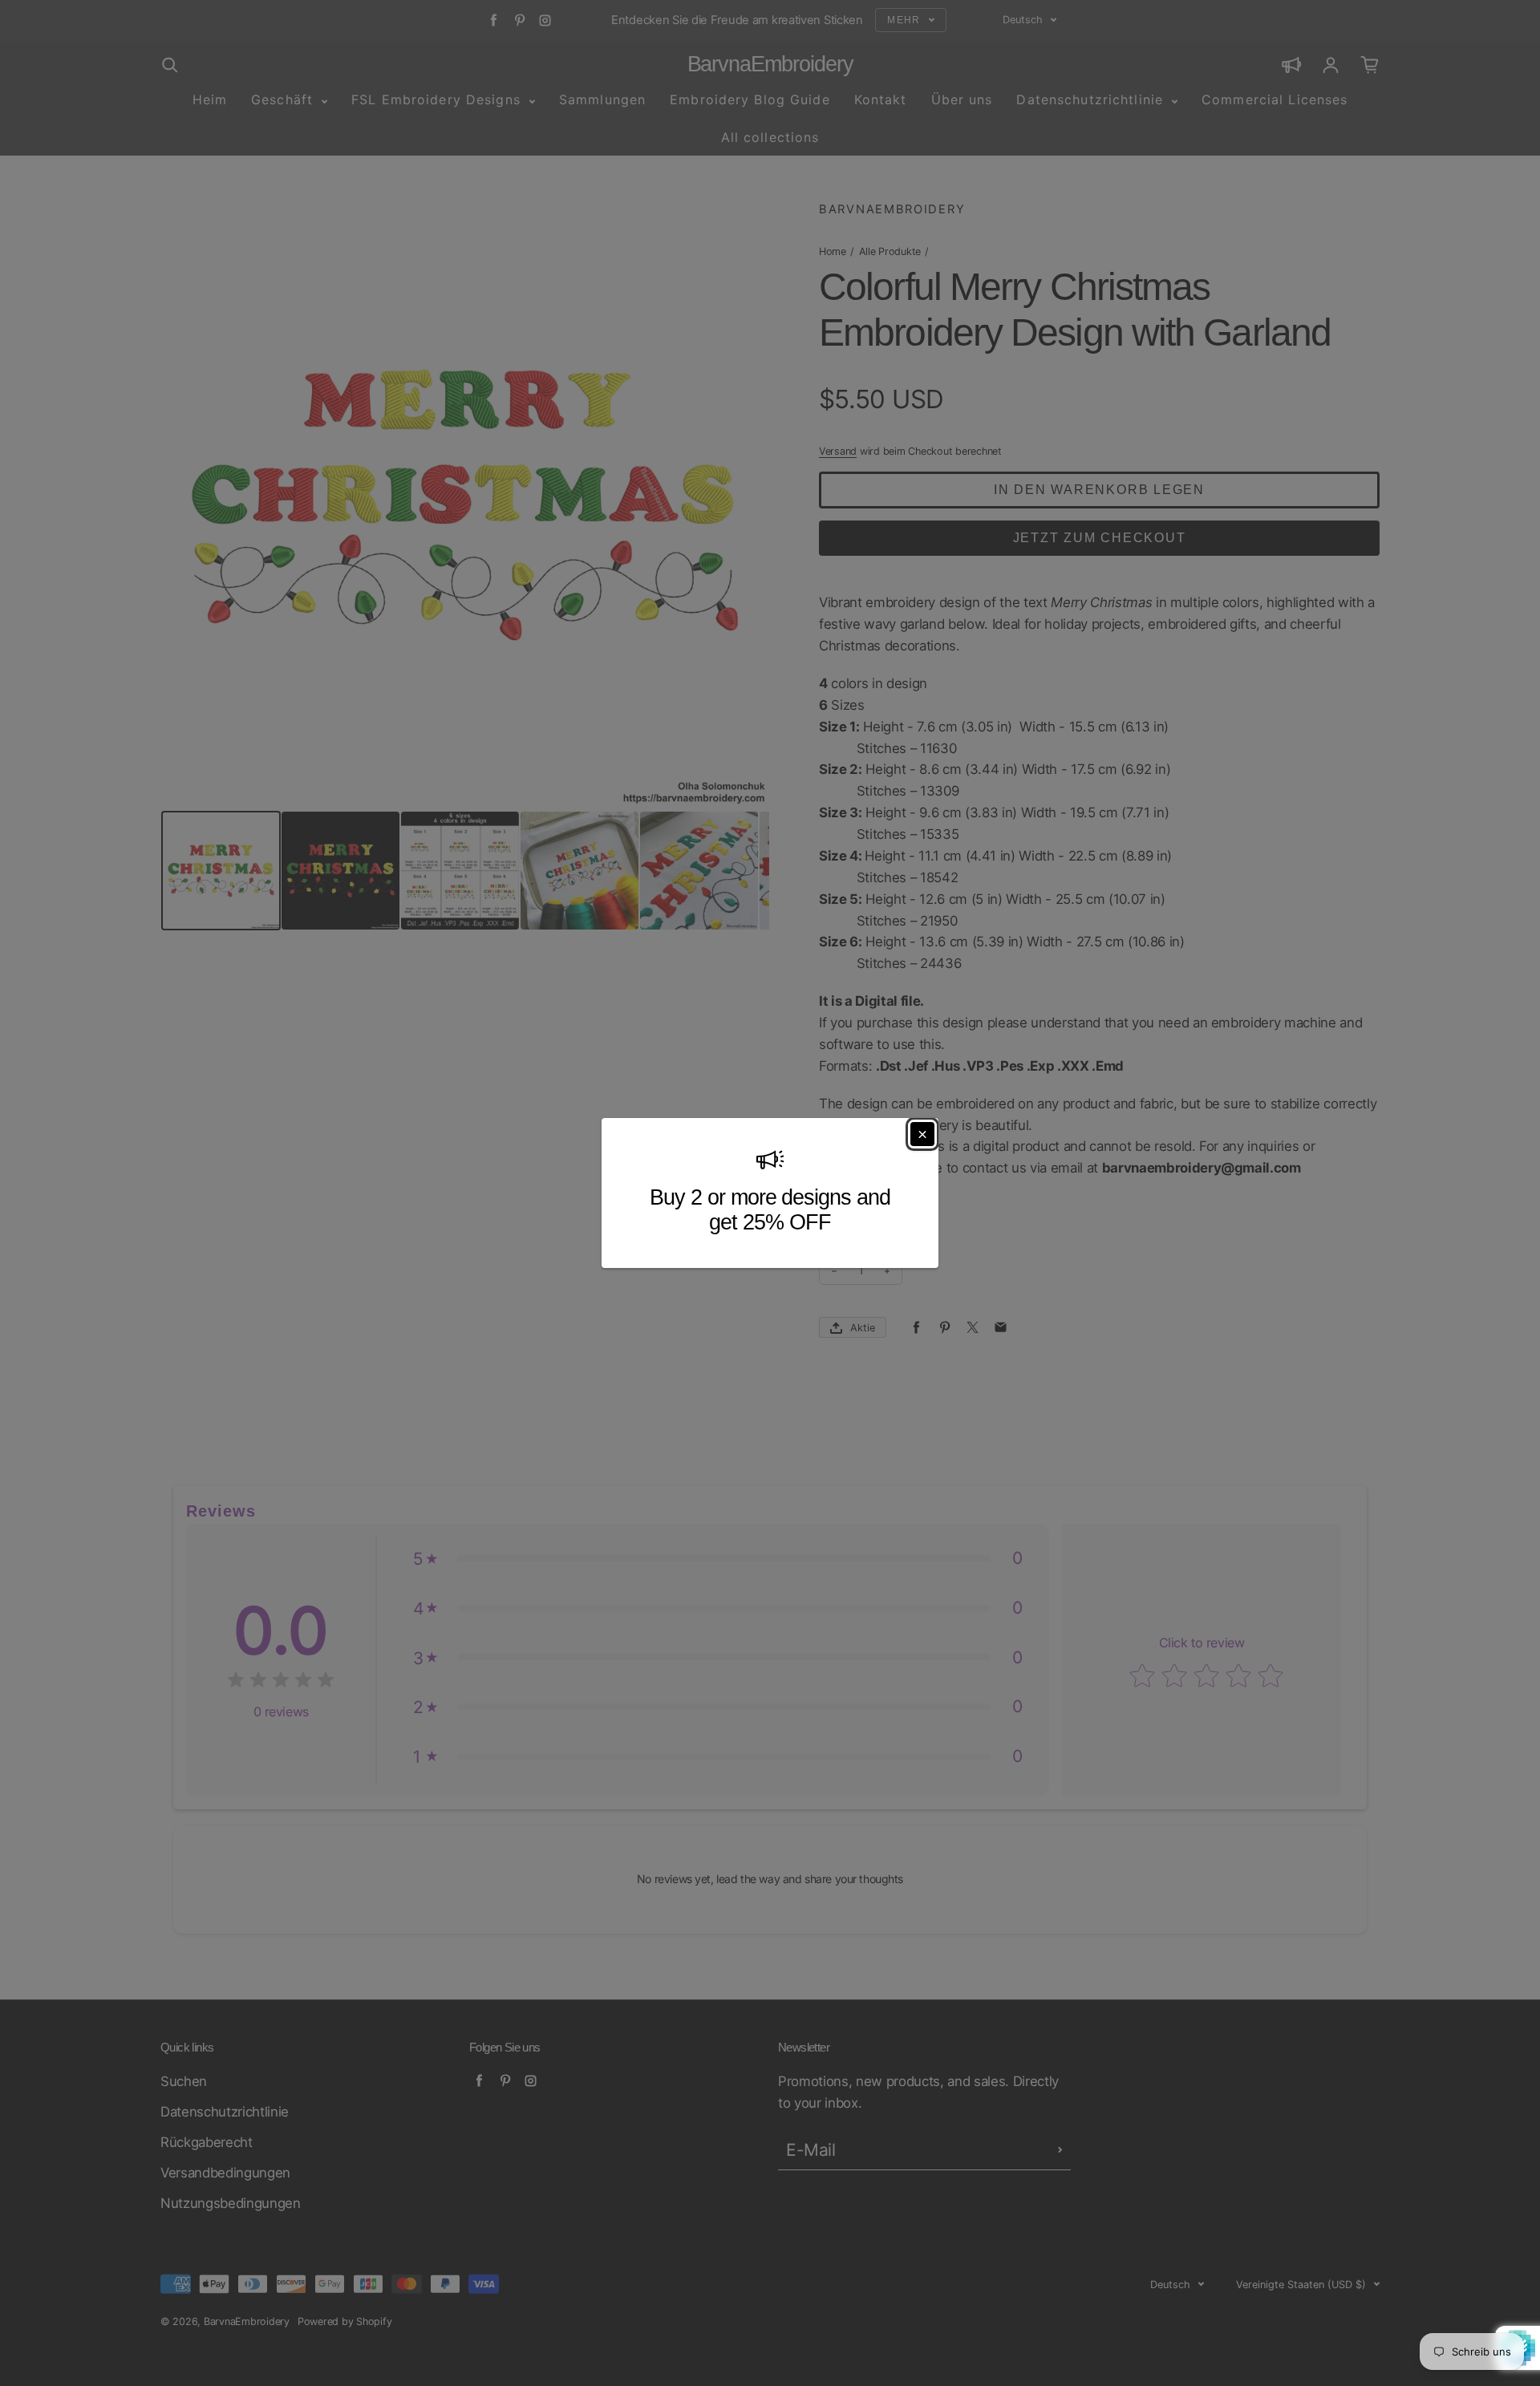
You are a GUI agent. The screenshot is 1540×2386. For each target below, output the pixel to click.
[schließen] (922, 1134)
